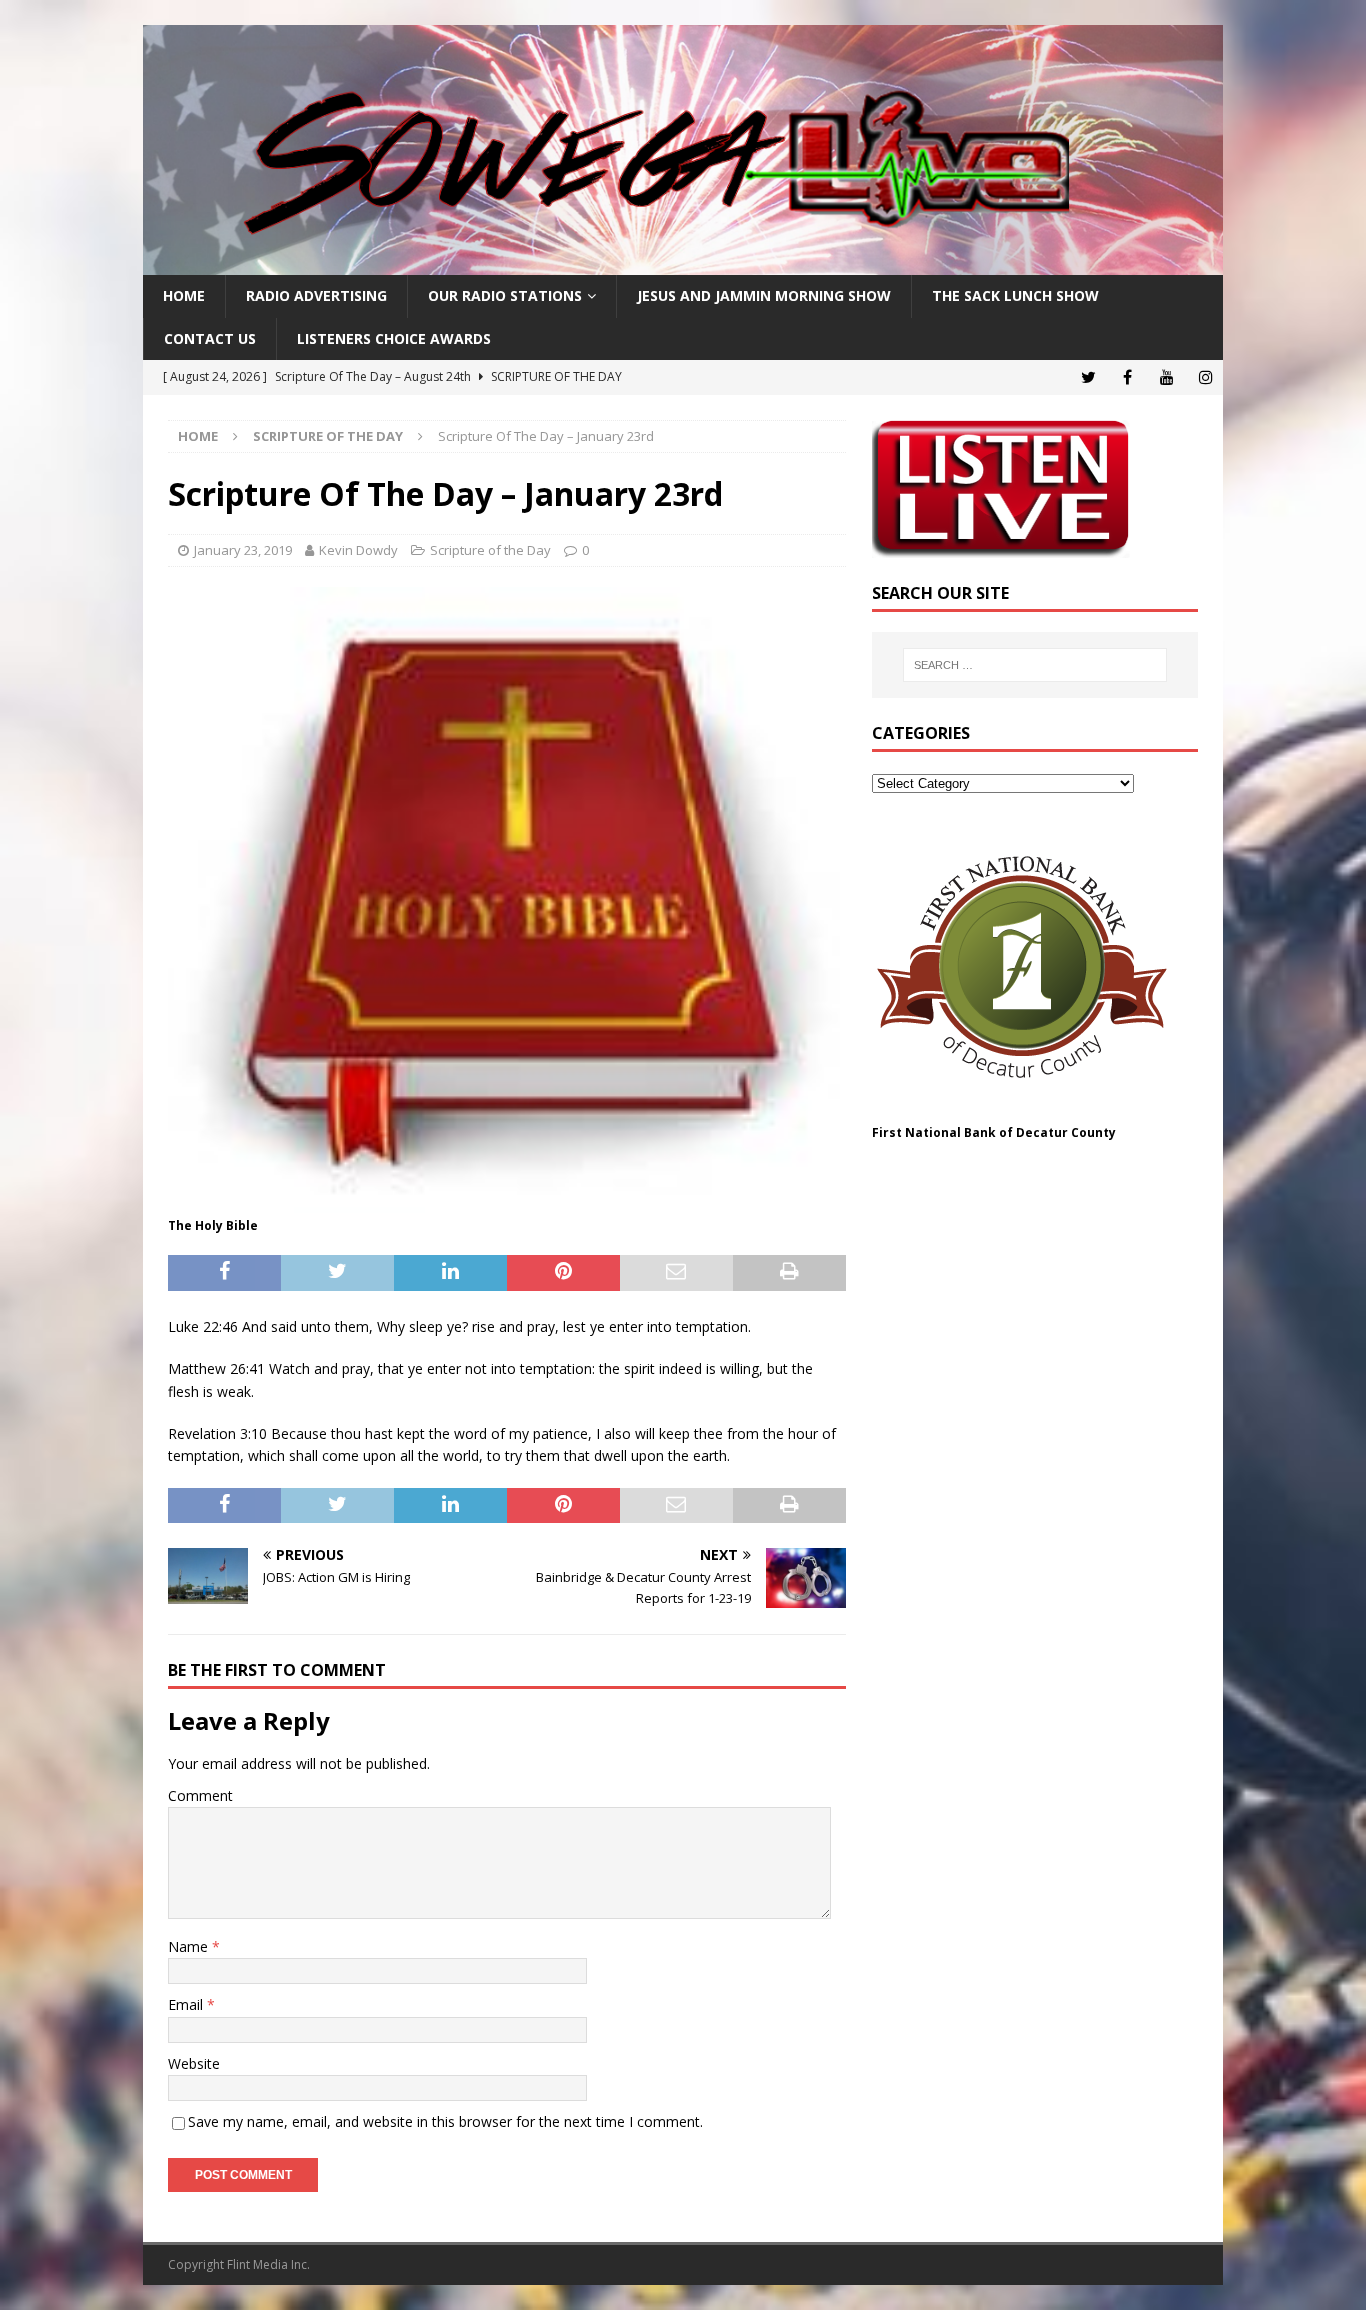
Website (194, 2063)
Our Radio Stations (505, 295)
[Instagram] (1205, 377)
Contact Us (210, 338)
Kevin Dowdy (358, 550)
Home (184, 295)
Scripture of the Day (490, 550)
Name (190, 1946)
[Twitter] (1088, 377)
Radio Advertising (316, 295)
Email (187, 2004)
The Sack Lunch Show (1015, 295)
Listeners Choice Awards (394, 338)
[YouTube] (1166, 377)
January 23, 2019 (243, 550)
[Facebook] (1127, 377)
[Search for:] (1035, 665)
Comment (200, 1795)
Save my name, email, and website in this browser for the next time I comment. (445, 2121)
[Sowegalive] (683, 263)
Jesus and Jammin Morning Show (764, 295)
